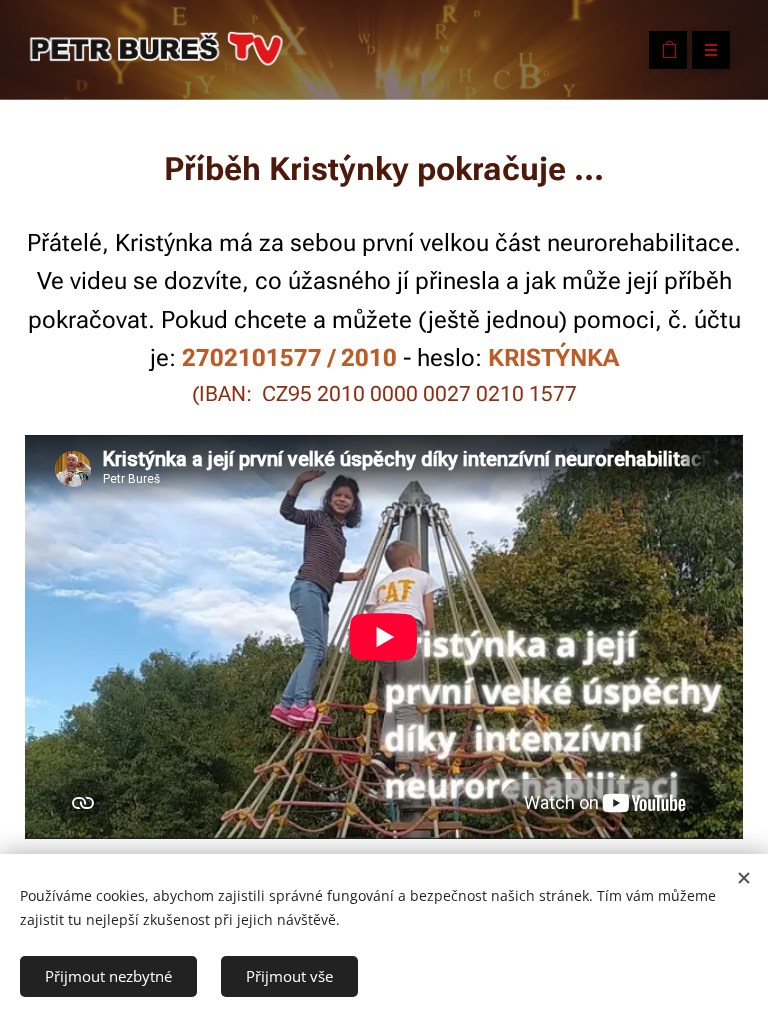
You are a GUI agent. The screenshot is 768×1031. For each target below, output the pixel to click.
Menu (711, 50)
